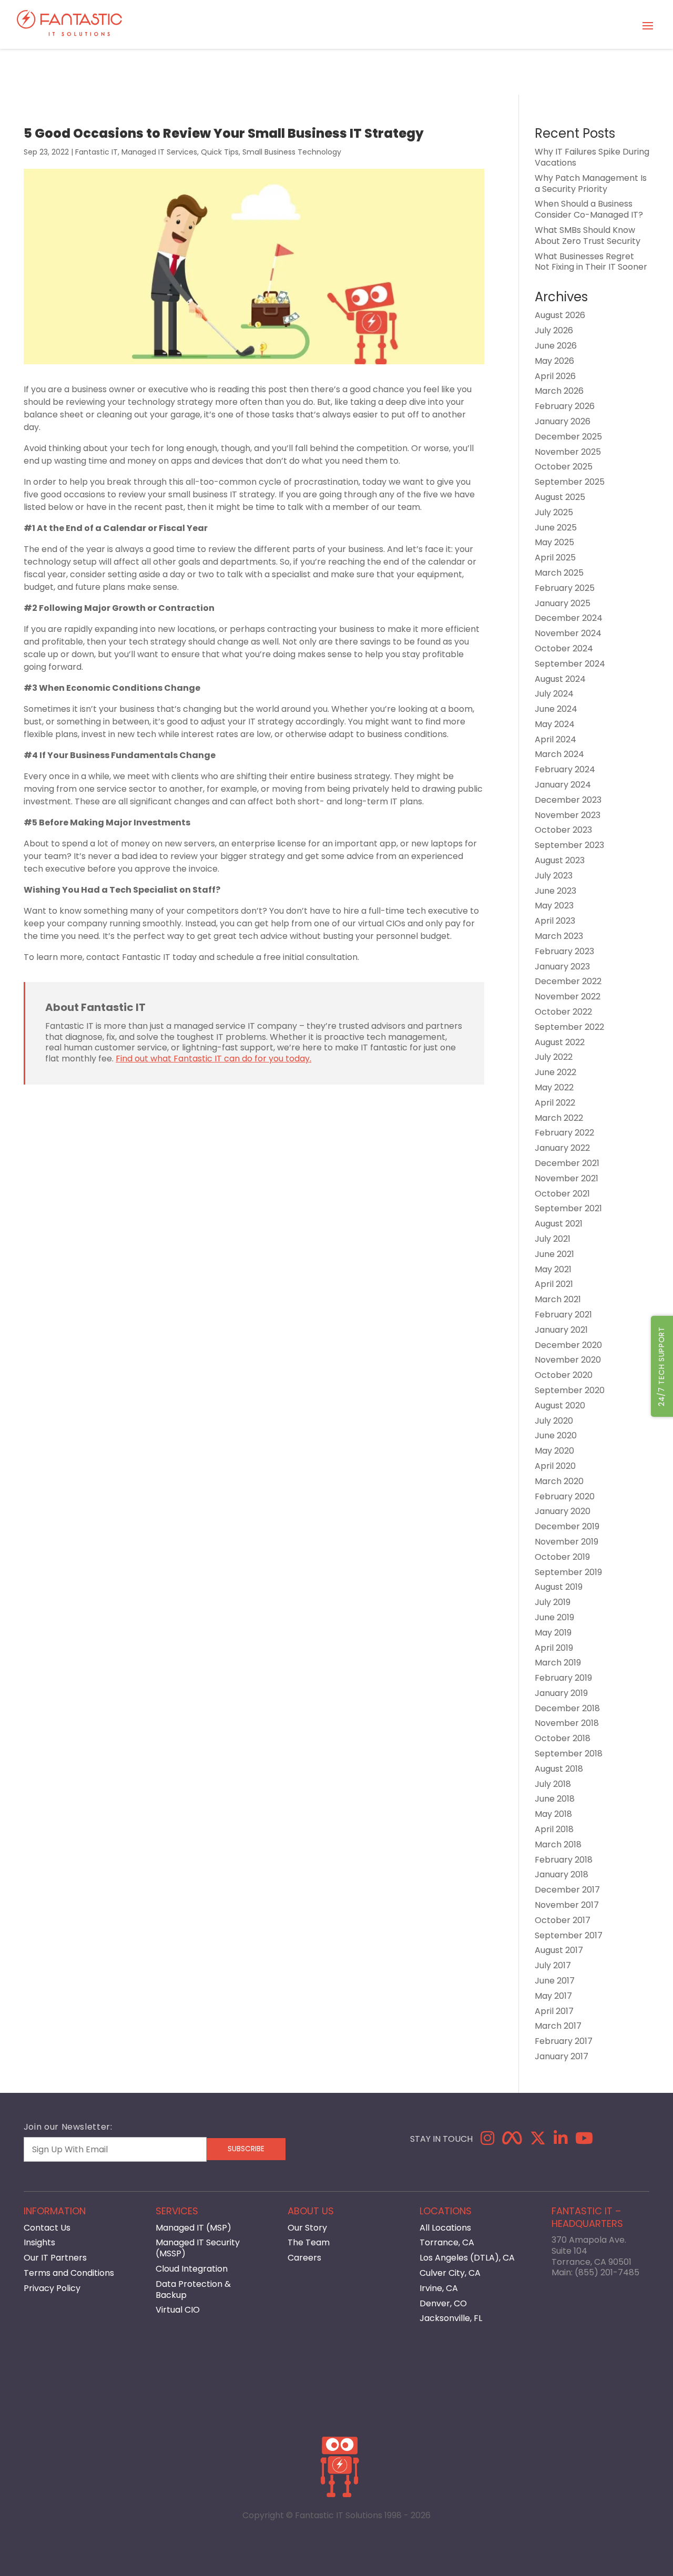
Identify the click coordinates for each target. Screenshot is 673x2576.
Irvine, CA (439, 2288)
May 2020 (554, 1451)
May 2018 (553, 1814)
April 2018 (554, 1829)
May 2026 (554, 361)
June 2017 (555, 1981)
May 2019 (553, 1633)
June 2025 (556, 528)
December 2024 (569, 618)
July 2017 (553, 1965)
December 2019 (567, 1526)
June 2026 (556, 346)
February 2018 (564, 1860)
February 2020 (565, 1496)
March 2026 (559, 391)
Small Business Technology (292, 152)
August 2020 (560, 1405)
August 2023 (560, 860)
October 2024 (564, 648)
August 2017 (559, 1950)
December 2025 (568, 437)
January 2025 (563, 603)
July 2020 (554, 1421)
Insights (39, 2242)
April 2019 (554, 1648)
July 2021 (553, 1239)
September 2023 (569, 845)
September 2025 (570, 482)
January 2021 (561, 1330)
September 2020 (570, 1390)
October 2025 (564, 467)
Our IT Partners (55, 2258)
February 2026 (565, 406)
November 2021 (567, 1178)
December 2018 (567, 1708)
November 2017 (567, 1905)
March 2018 (558, 1844)
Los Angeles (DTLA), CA (467, 2258)
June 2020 (556, 1435)
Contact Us (47, 2228)
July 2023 (554, 876)
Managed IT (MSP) (193, 2228)
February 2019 (563, 1678)
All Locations (445, 2228)
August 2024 (560, 679)
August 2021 (559, 1224)
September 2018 (569, 1754)
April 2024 (555, 739)
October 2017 (563, 1920)
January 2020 (563, 1511)
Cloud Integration (192, 2269)
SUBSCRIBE (246, 2149)
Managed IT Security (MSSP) (198, 2248)
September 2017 (569, 1935)
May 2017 (553, 1996)
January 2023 (562, 967)
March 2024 (559, 754)
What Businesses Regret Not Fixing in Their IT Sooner (591, 262)
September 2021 (568, 1208)
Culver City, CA (450, 2273)
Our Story (307, 2228)
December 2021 (567, 1163)
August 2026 (560, 315)
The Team (309, 2242)
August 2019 (559, 1587)
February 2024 (565, 769)
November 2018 (567, 1723)
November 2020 (568, 1360)
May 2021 (553, 1269)
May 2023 (554, 906)
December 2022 (568, 981)
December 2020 (568, 1345)
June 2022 (555, 1072)
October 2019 (562, 1557)
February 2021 (563, 1315)
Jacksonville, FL (451, 2318)
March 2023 (559, 936)
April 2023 (555, 921)
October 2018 (563, 1738)
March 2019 (558, 1663)
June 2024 (556, 709)
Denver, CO (443, 2303)
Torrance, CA (447, 2242)
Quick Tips (220, 152)
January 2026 (563, 421)
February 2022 (564, 1133)
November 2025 (568, 452)
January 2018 (562, 1874)
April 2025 (555, 558)
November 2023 (568, 815)
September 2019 (568, 1572)
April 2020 (555, 1466)
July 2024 (554, 694)
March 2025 (559, 573)
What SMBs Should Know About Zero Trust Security (588, 236)
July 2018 (553, 1784)
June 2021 (554, 1254)
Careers (304, 2258)
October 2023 (563, 830)
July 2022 (554, 1057)
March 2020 (559, 1481)
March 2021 (558, 1299)
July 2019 (553, 1602)
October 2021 (562, 1194)
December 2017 (567, 1890)
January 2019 (561, 1693)
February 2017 (564, 2041)
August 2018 (559, 1769)
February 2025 (565, 588)
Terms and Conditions (69, 2273)
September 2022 (569, 1027)
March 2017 (558, 2026)
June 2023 (555, 891)
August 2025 (560, 497)
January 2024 (563, 785)
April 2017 (554, 2011)
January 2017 (562, 2056)
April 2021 (554, 1284)
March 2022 (559, 1118)
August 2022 (560, 1042)
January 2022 (562, 1148)
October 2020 (564, 1375)
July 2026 (554, 330)
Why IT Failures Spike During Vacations (592, 157)
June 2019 (554, 1617)
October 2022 (563, 1012)
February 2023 (564, 951)
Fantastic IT (96, 152)
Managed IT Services (159, 152)
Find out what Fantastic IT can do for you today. (213, 1059)
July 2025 (554, 512)
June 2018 (555, 1799)
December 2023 (568, 800)
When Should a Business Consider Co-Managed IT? (589, 209)
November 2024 (568, 633)
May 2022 (554, 1087)
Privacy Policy (52, 2288)
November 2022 (568, 996)
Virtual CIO (178, 2310)
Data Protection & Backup (193, 2289)
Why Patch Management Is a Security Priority (591, 183)
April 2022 (555, 1103)
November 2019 (567, 1542)
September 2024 (570, 664)
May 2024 (555, 724)
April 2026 (555, 376)
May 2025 (554, 542)
